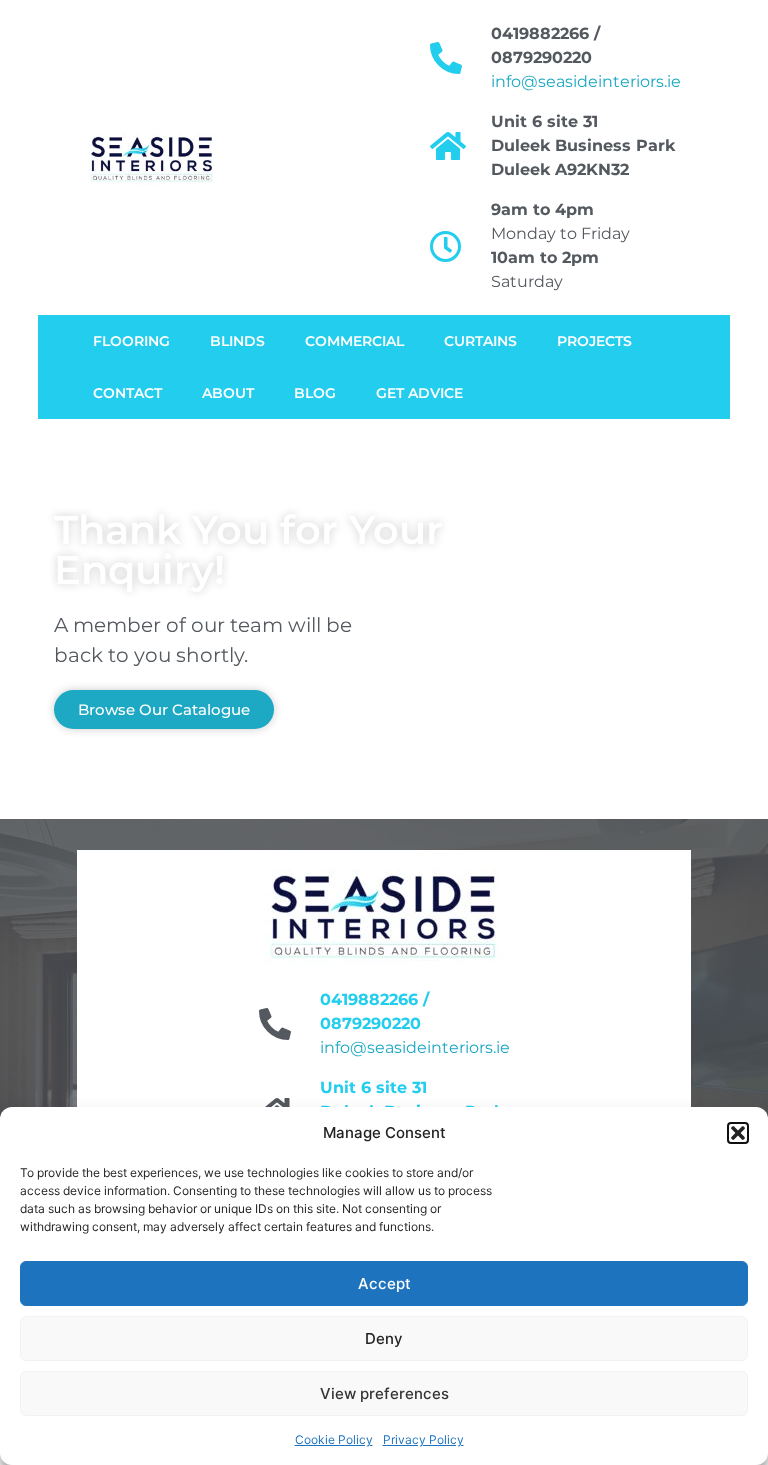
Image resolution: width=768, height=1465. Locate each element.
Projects (594, 341)
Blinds (237, 341)
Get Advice (419, 393)
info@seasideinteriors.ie (586, 81)
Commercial (354, 341)
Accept (384, 1283)
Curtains (480, 341)
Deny (384, 1338)
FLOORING (131, 341)
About (228, 393)
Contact (127, 393)
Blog (315, 393)
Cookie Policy (334, 1439)
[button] (738, 1133)
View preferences (384, 1393)
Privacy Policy (423, 1439)
